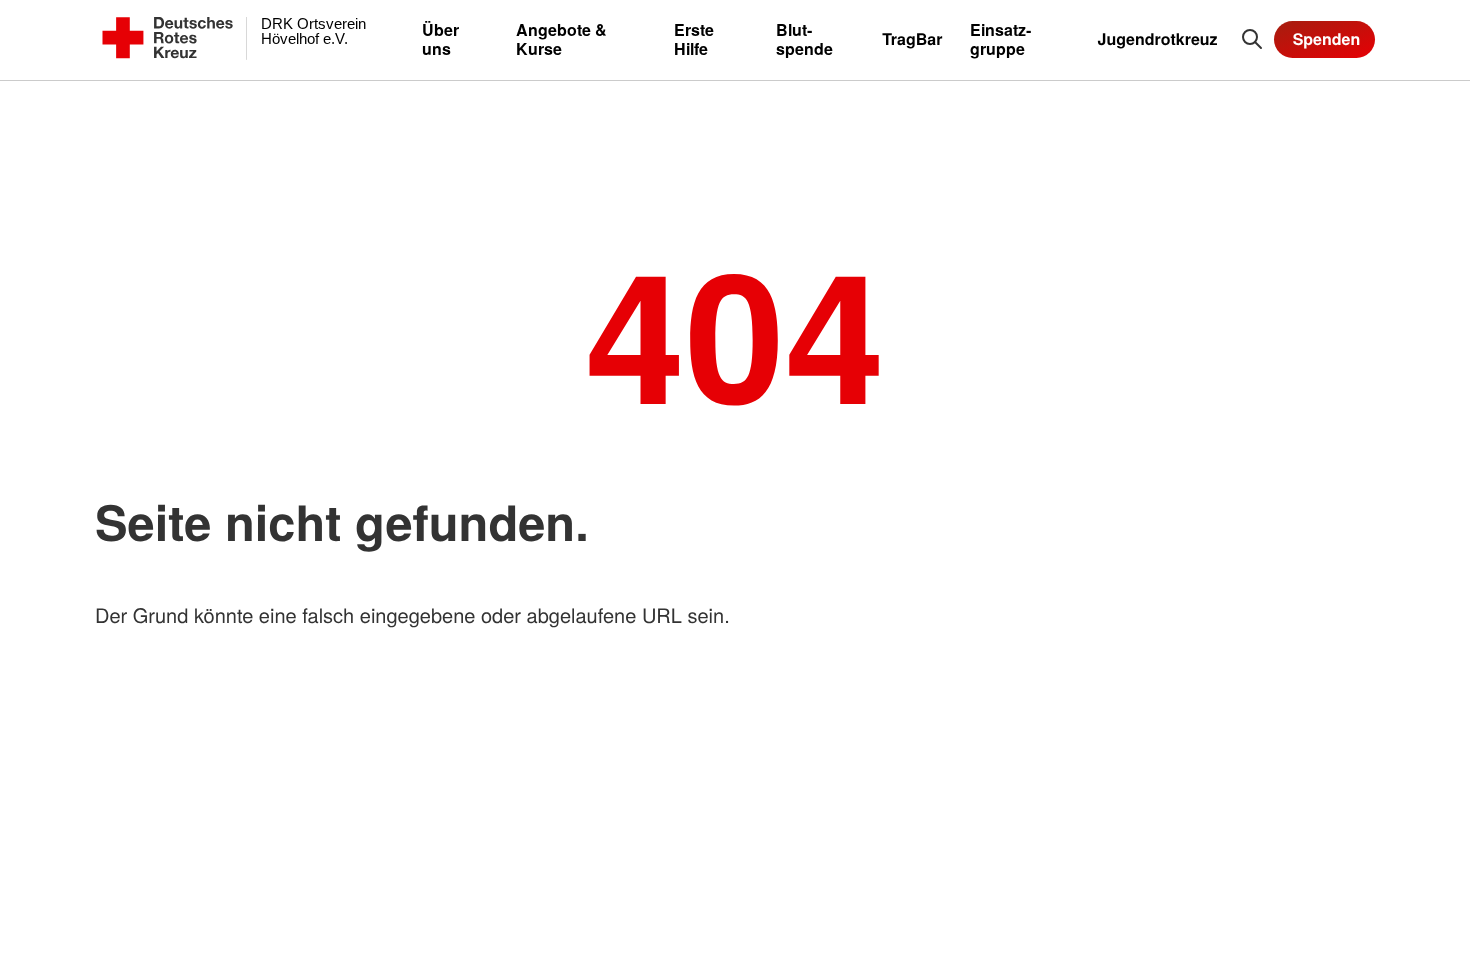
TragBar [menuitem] (912, 38)
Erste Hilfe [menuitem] (694, 39)
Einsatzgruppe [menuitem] (1000, 39)
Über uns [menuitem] (440, 39)
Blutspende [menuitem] (804, 39)
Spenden (1327, 38)
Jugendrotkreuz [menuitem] (1158, 38)
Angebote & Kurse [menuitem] (561, 39)
